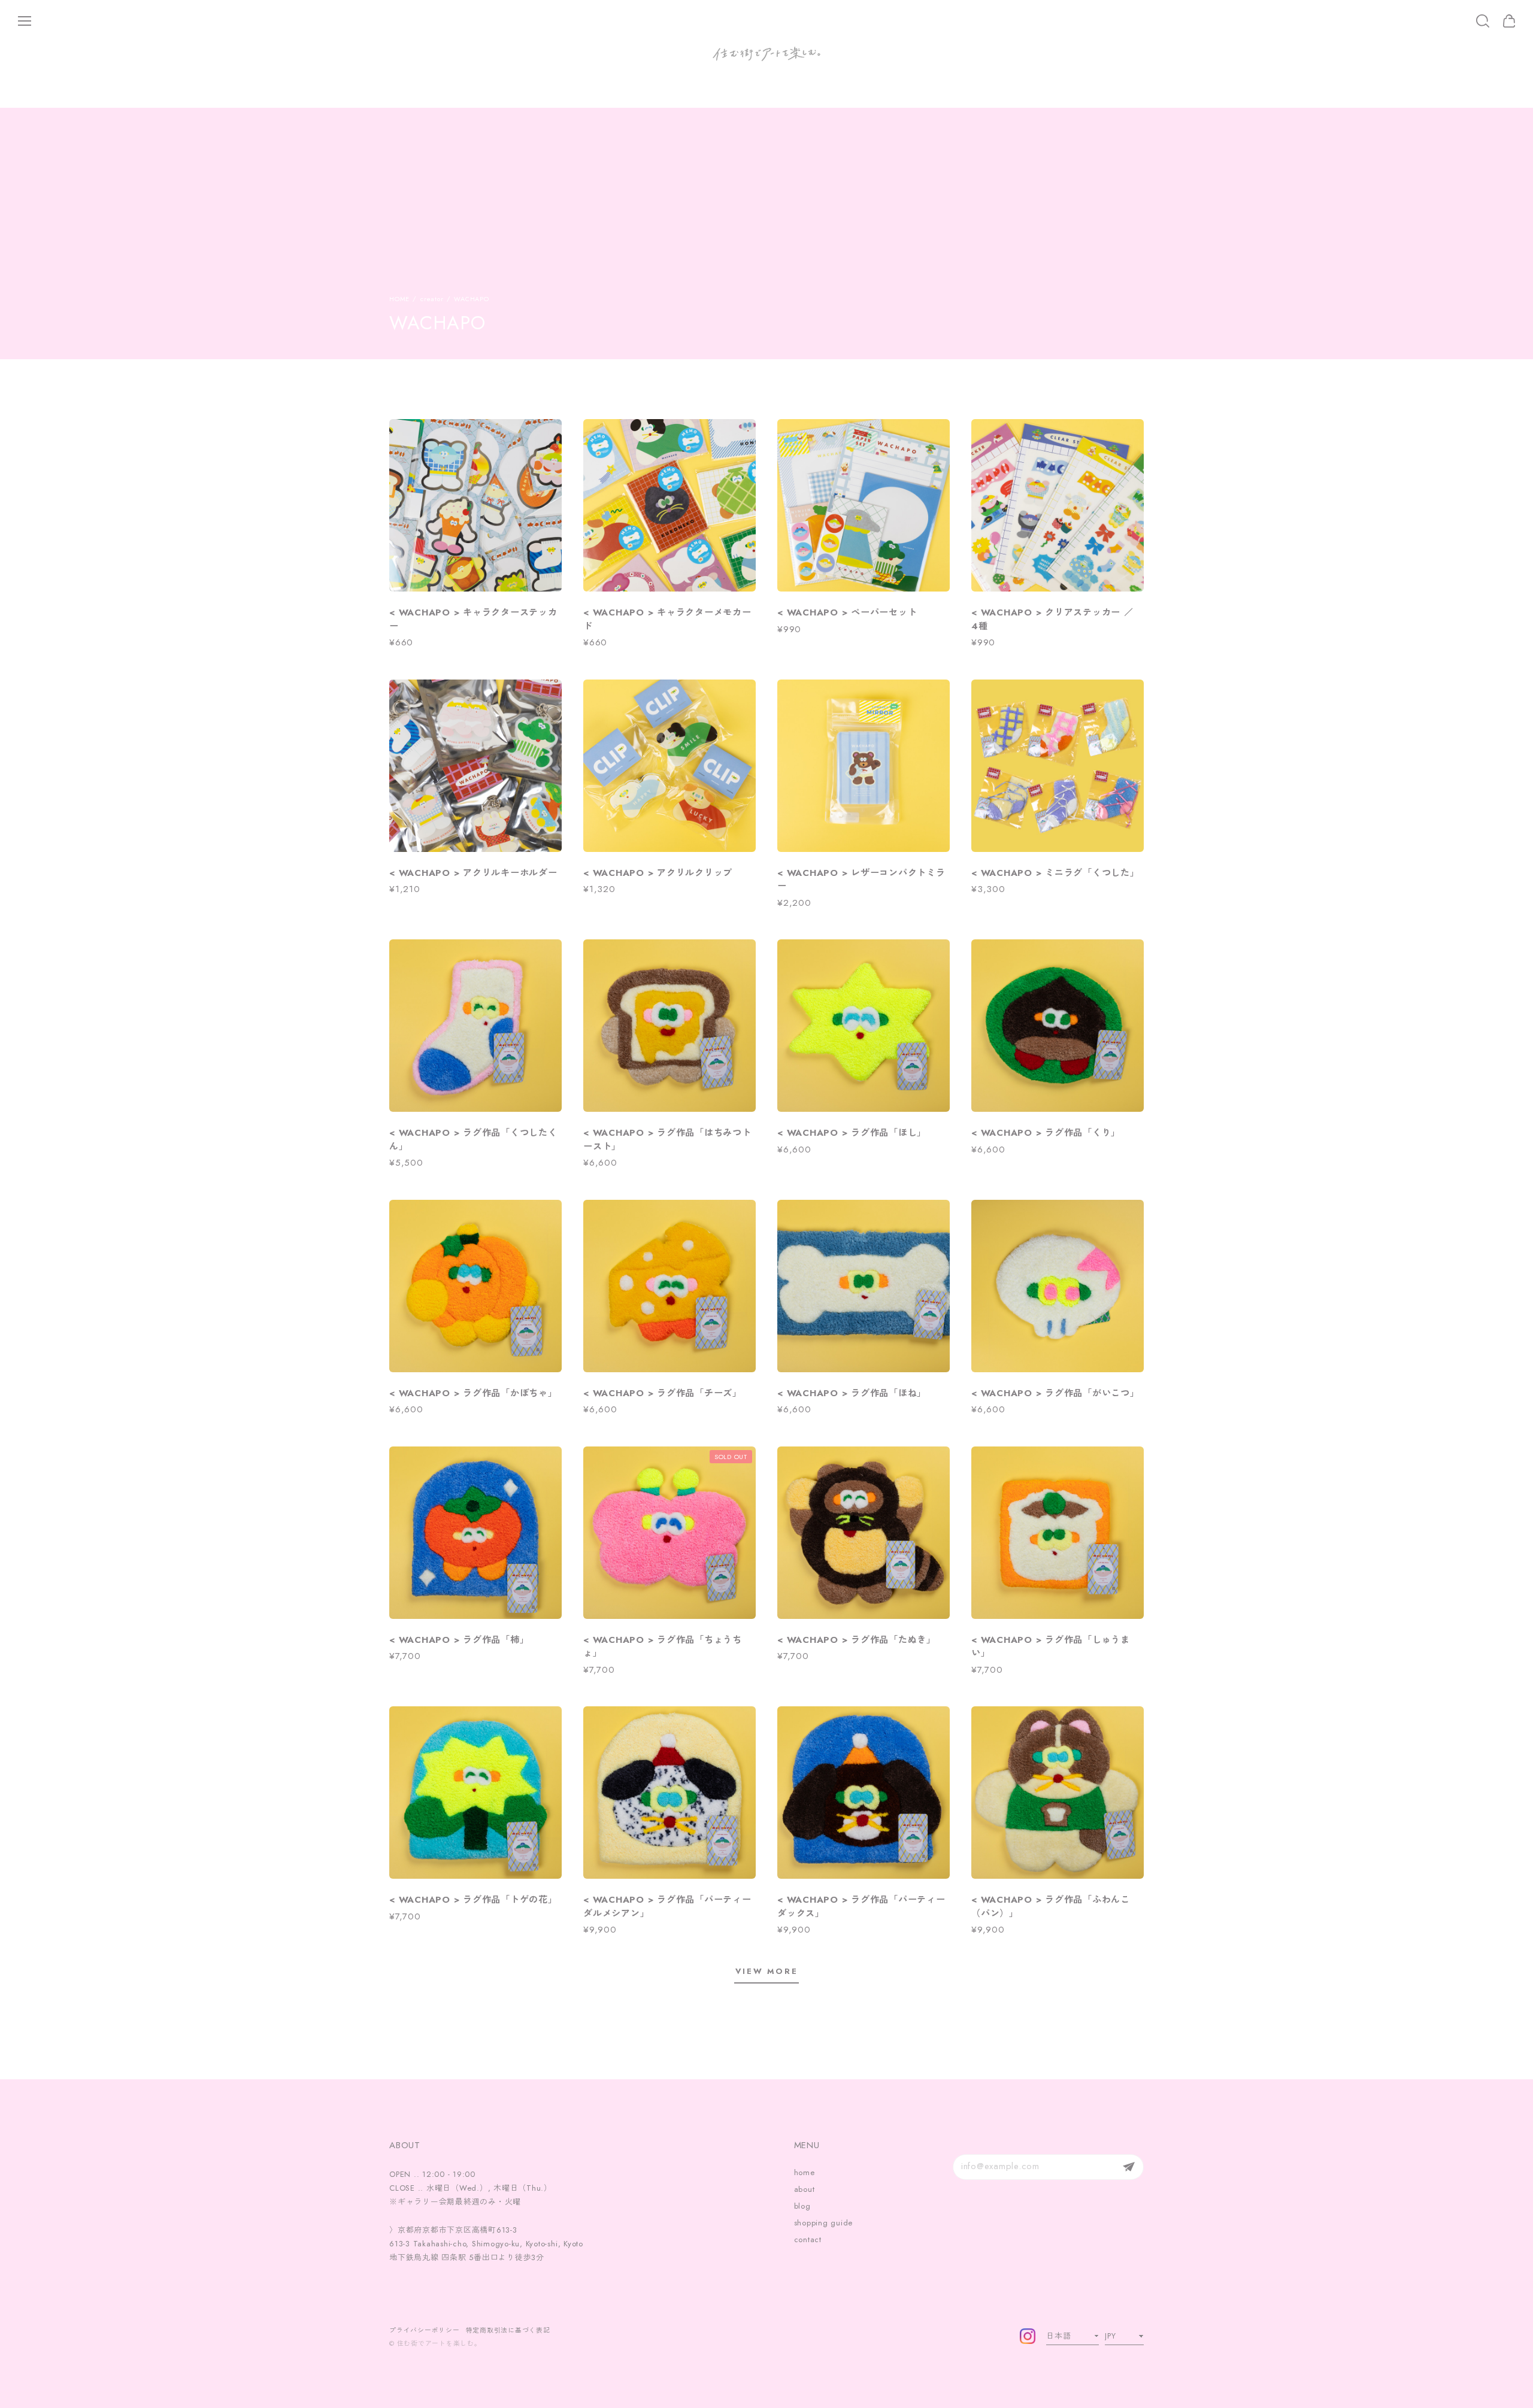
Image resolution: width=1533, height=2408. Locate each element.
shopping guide (824, 2223)
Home (399, 299)
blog (802, 2206)
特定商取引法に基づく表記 (508, 2330)
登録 (1129, 2167)
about (805, 2189)
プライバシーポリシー (425, 2330)
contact (808, 2239)
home (805, 2172)
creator (432, 299)
